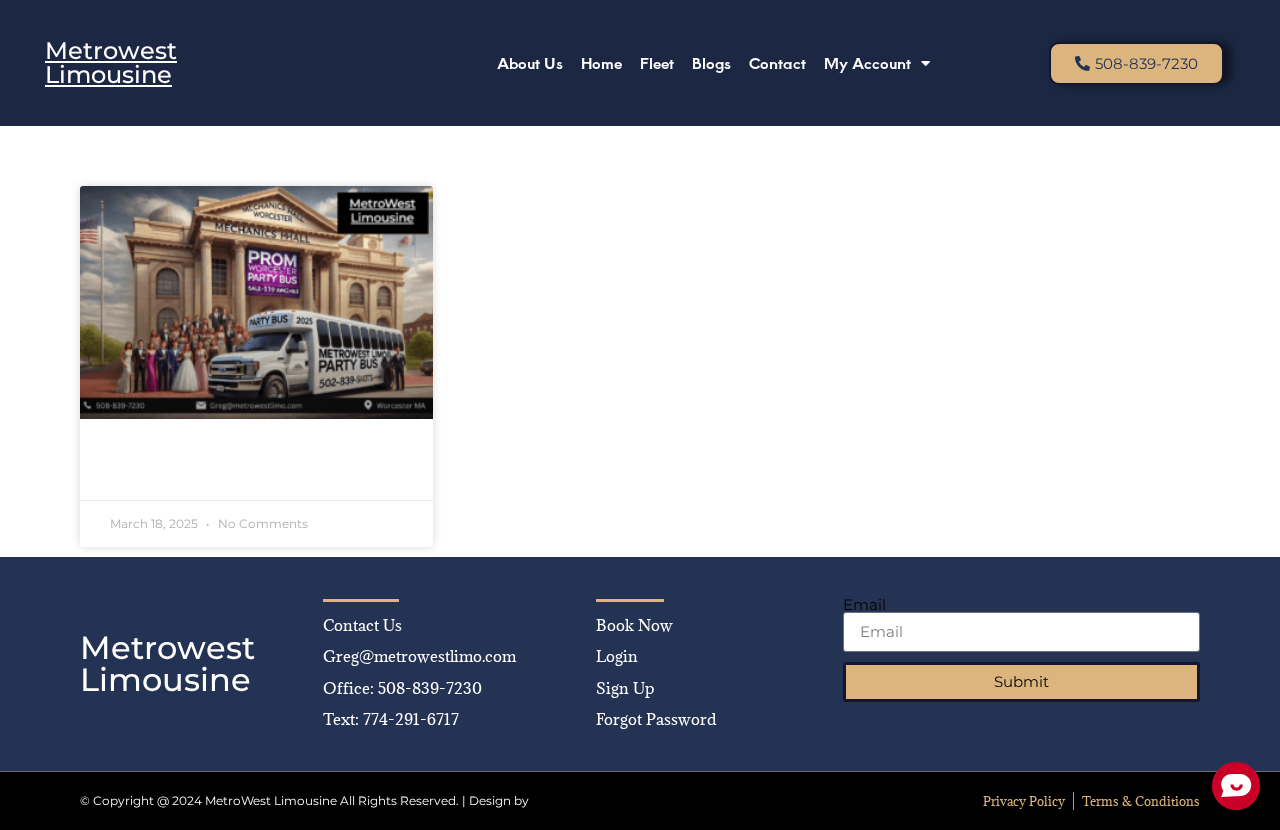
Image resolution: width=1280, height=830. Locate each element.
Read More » (153, 470)
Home (601, 62)
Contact (777, 62)
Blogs (711, 62)
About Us (530, 62)
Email (864, 604)
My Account (867, 62)
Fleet (657, 62)
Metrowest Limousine (111, 62)
